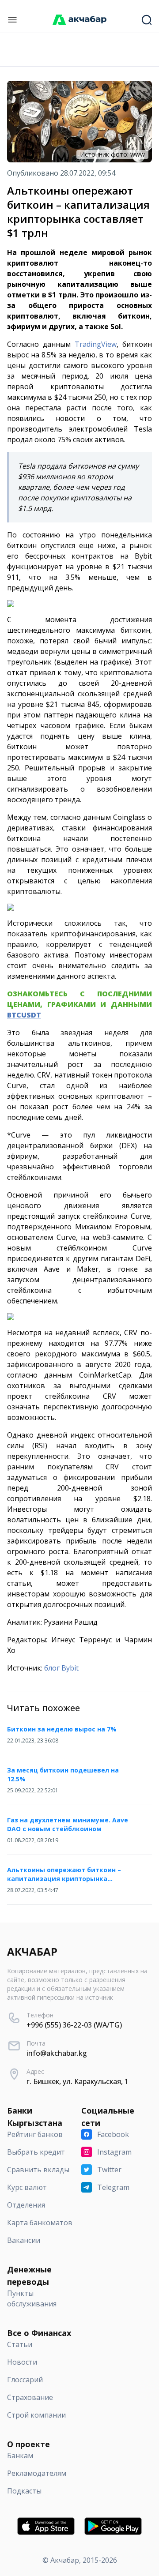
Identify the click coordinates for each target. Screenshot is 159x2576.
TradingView (96, 344)
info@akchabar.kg (57, 2053)
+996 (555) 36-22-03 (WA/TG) (74, 2025)
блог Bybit (61, 1668)
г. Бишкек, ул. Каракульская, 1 (78, 2081)
